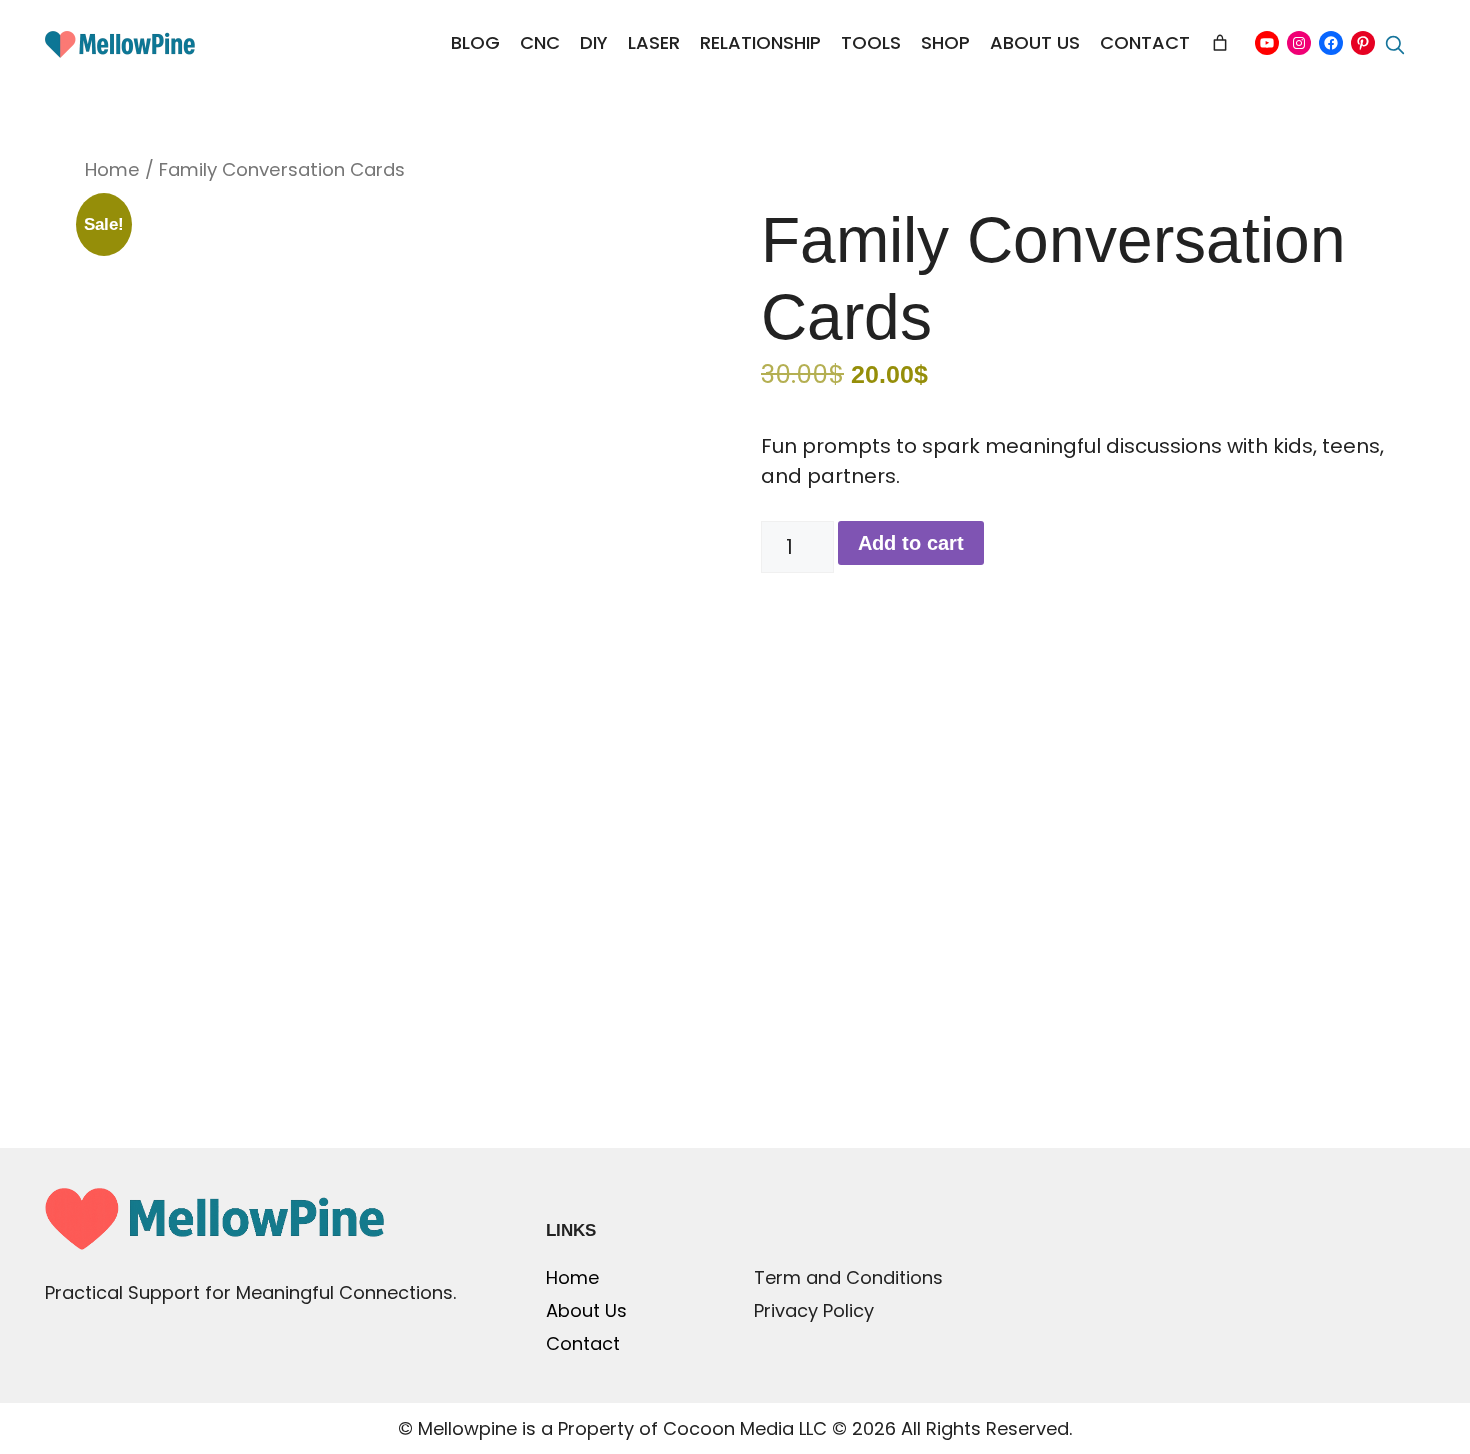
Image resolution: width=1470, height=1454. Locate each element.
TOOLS (871, 42)
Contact (583, 1343)
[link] (1220, 43)
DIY (594, 42)
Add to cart (911, 543)
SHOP (945, 42)
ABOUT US (1035, 42)
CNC (540, 42)
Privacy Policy (814, 1310)
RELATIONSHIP (760, 42)
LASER (654, 42)
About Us (586, 1310)
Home (112, 169)
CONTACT (1145, 42)
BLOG (475, 42)
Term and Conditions (848, 1277)
